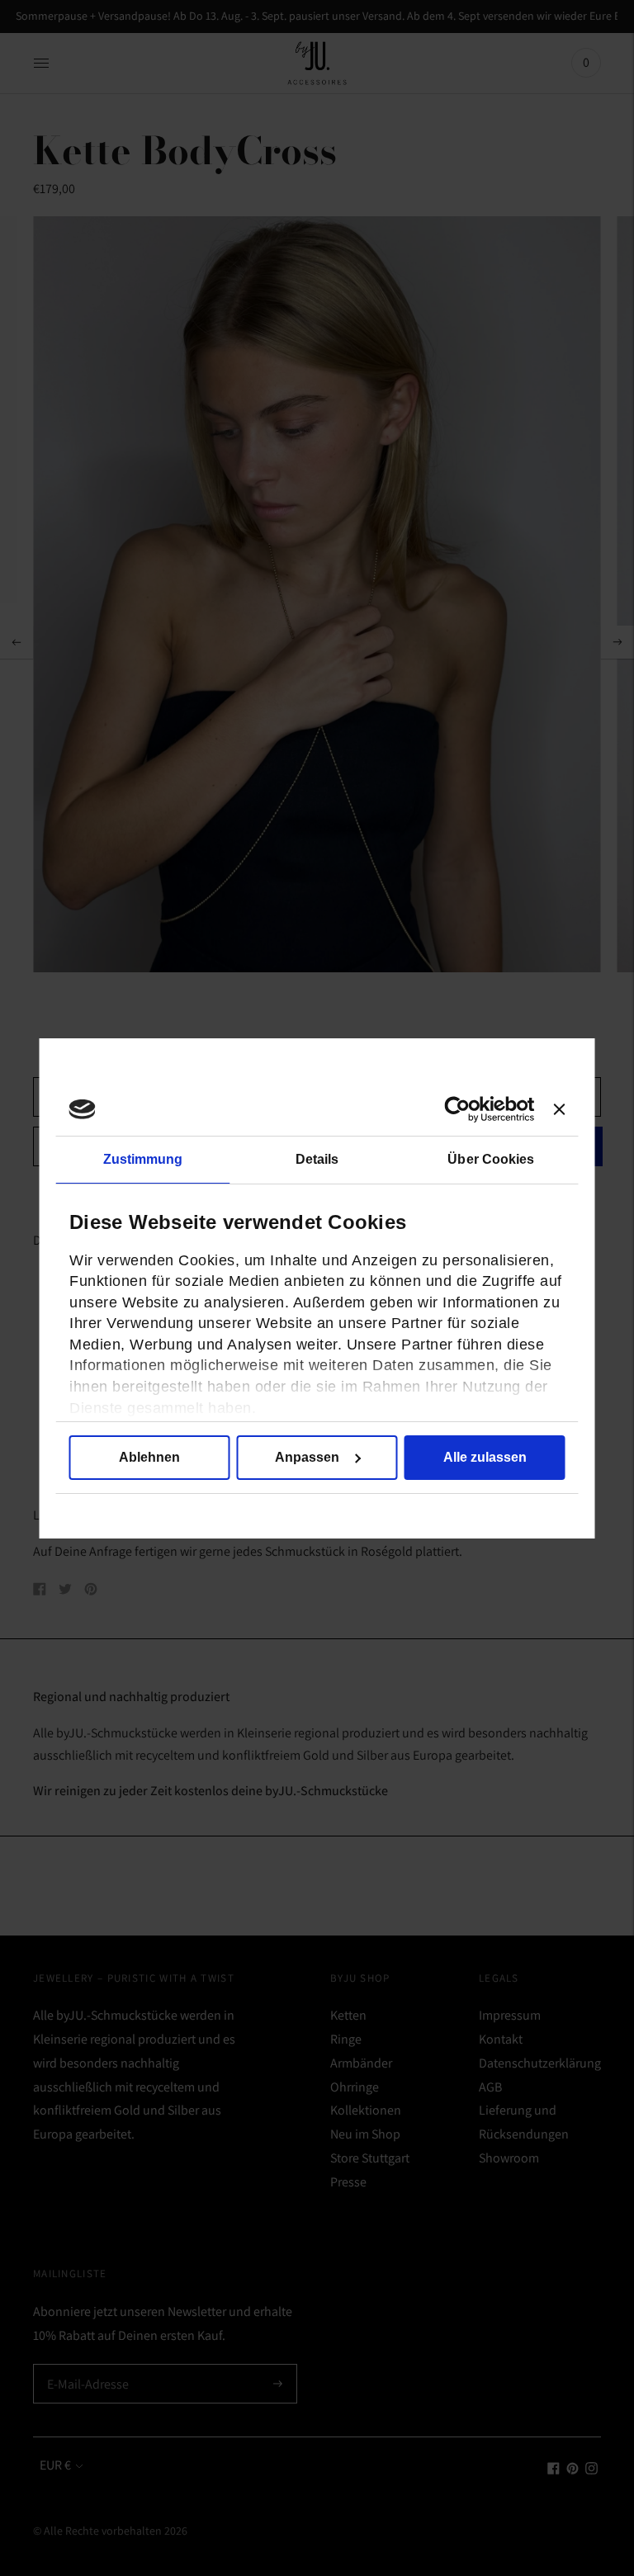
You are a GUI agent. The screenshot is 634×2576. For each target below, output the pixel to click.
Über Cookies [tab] (491, 1159)
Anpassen (307, 1457)
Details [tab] (317, 1159)
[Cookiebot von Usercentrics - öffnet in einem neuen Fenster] (462, 1109)
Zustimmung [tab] (143, 1159)
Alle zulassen (485, 1457)
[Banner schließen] (560, 1109)
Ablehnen (149, 1457)
